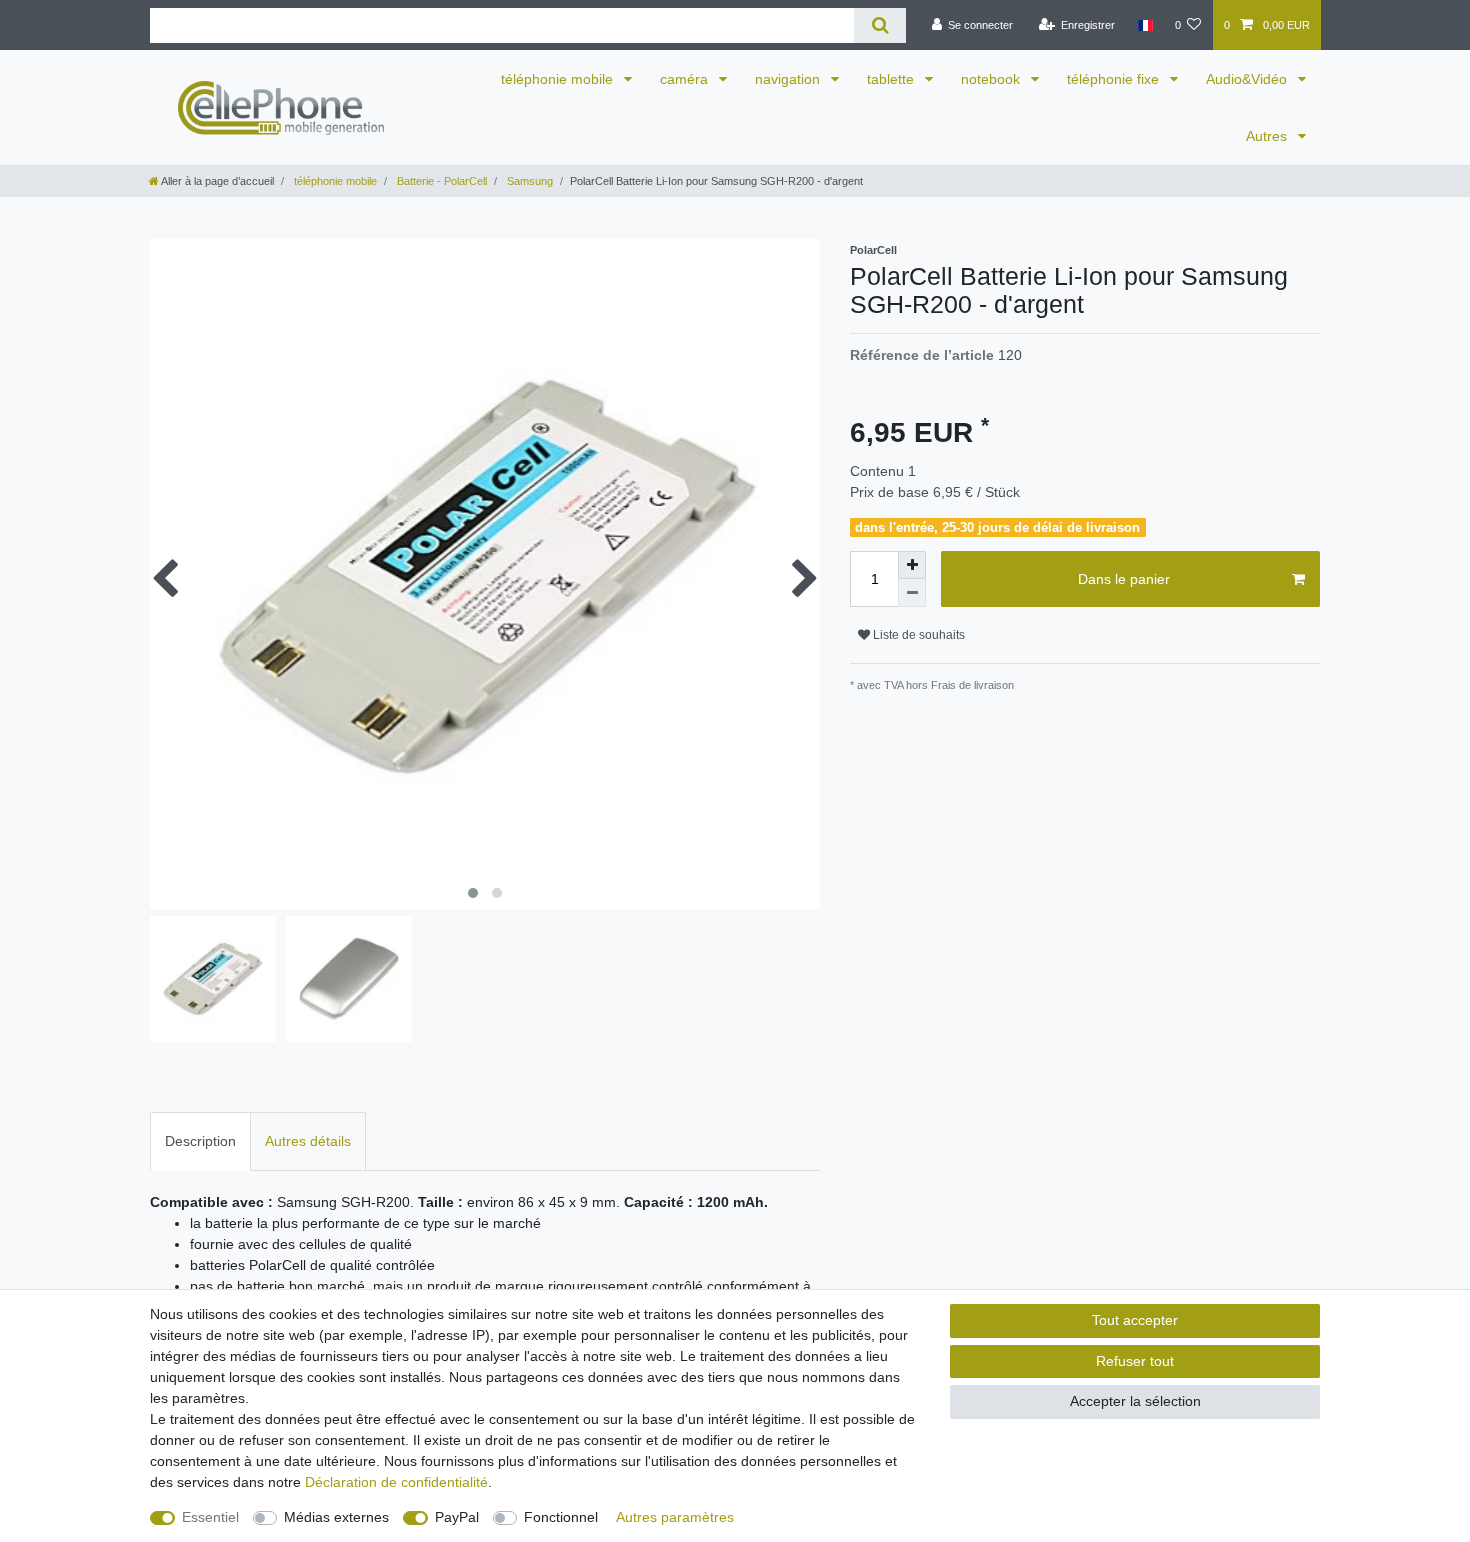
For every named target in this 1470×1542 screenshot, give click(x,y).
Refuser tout (1135, 1361)
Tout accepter (1135, 1320)
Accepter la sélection (1135, 1401)
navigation (789, 79)
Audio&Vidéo (1248, 79)
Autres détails (308, 1141)
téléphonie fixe (1115, 79)
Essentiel (210, 1517)
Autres (1268, 136)
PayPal (457, 1517)
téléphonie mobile (559, 79)
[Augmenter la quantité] (912, 565)
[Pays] (1144, 25)
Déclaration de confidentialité (396, 1482)
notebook (992, 79)
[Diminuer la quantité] (912, 593)
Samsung (528, 181)
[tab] (200, 1141)
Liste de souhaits (917, 635)
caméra (686, 79)
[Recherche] (879, 25)
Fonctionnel (561, 1517)
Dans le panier (1124, 579)
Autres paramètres (675, 1517)
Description (200, 1141)
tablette (892, 79)
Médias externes (336, 1517)
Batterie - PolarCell (440, 181)
